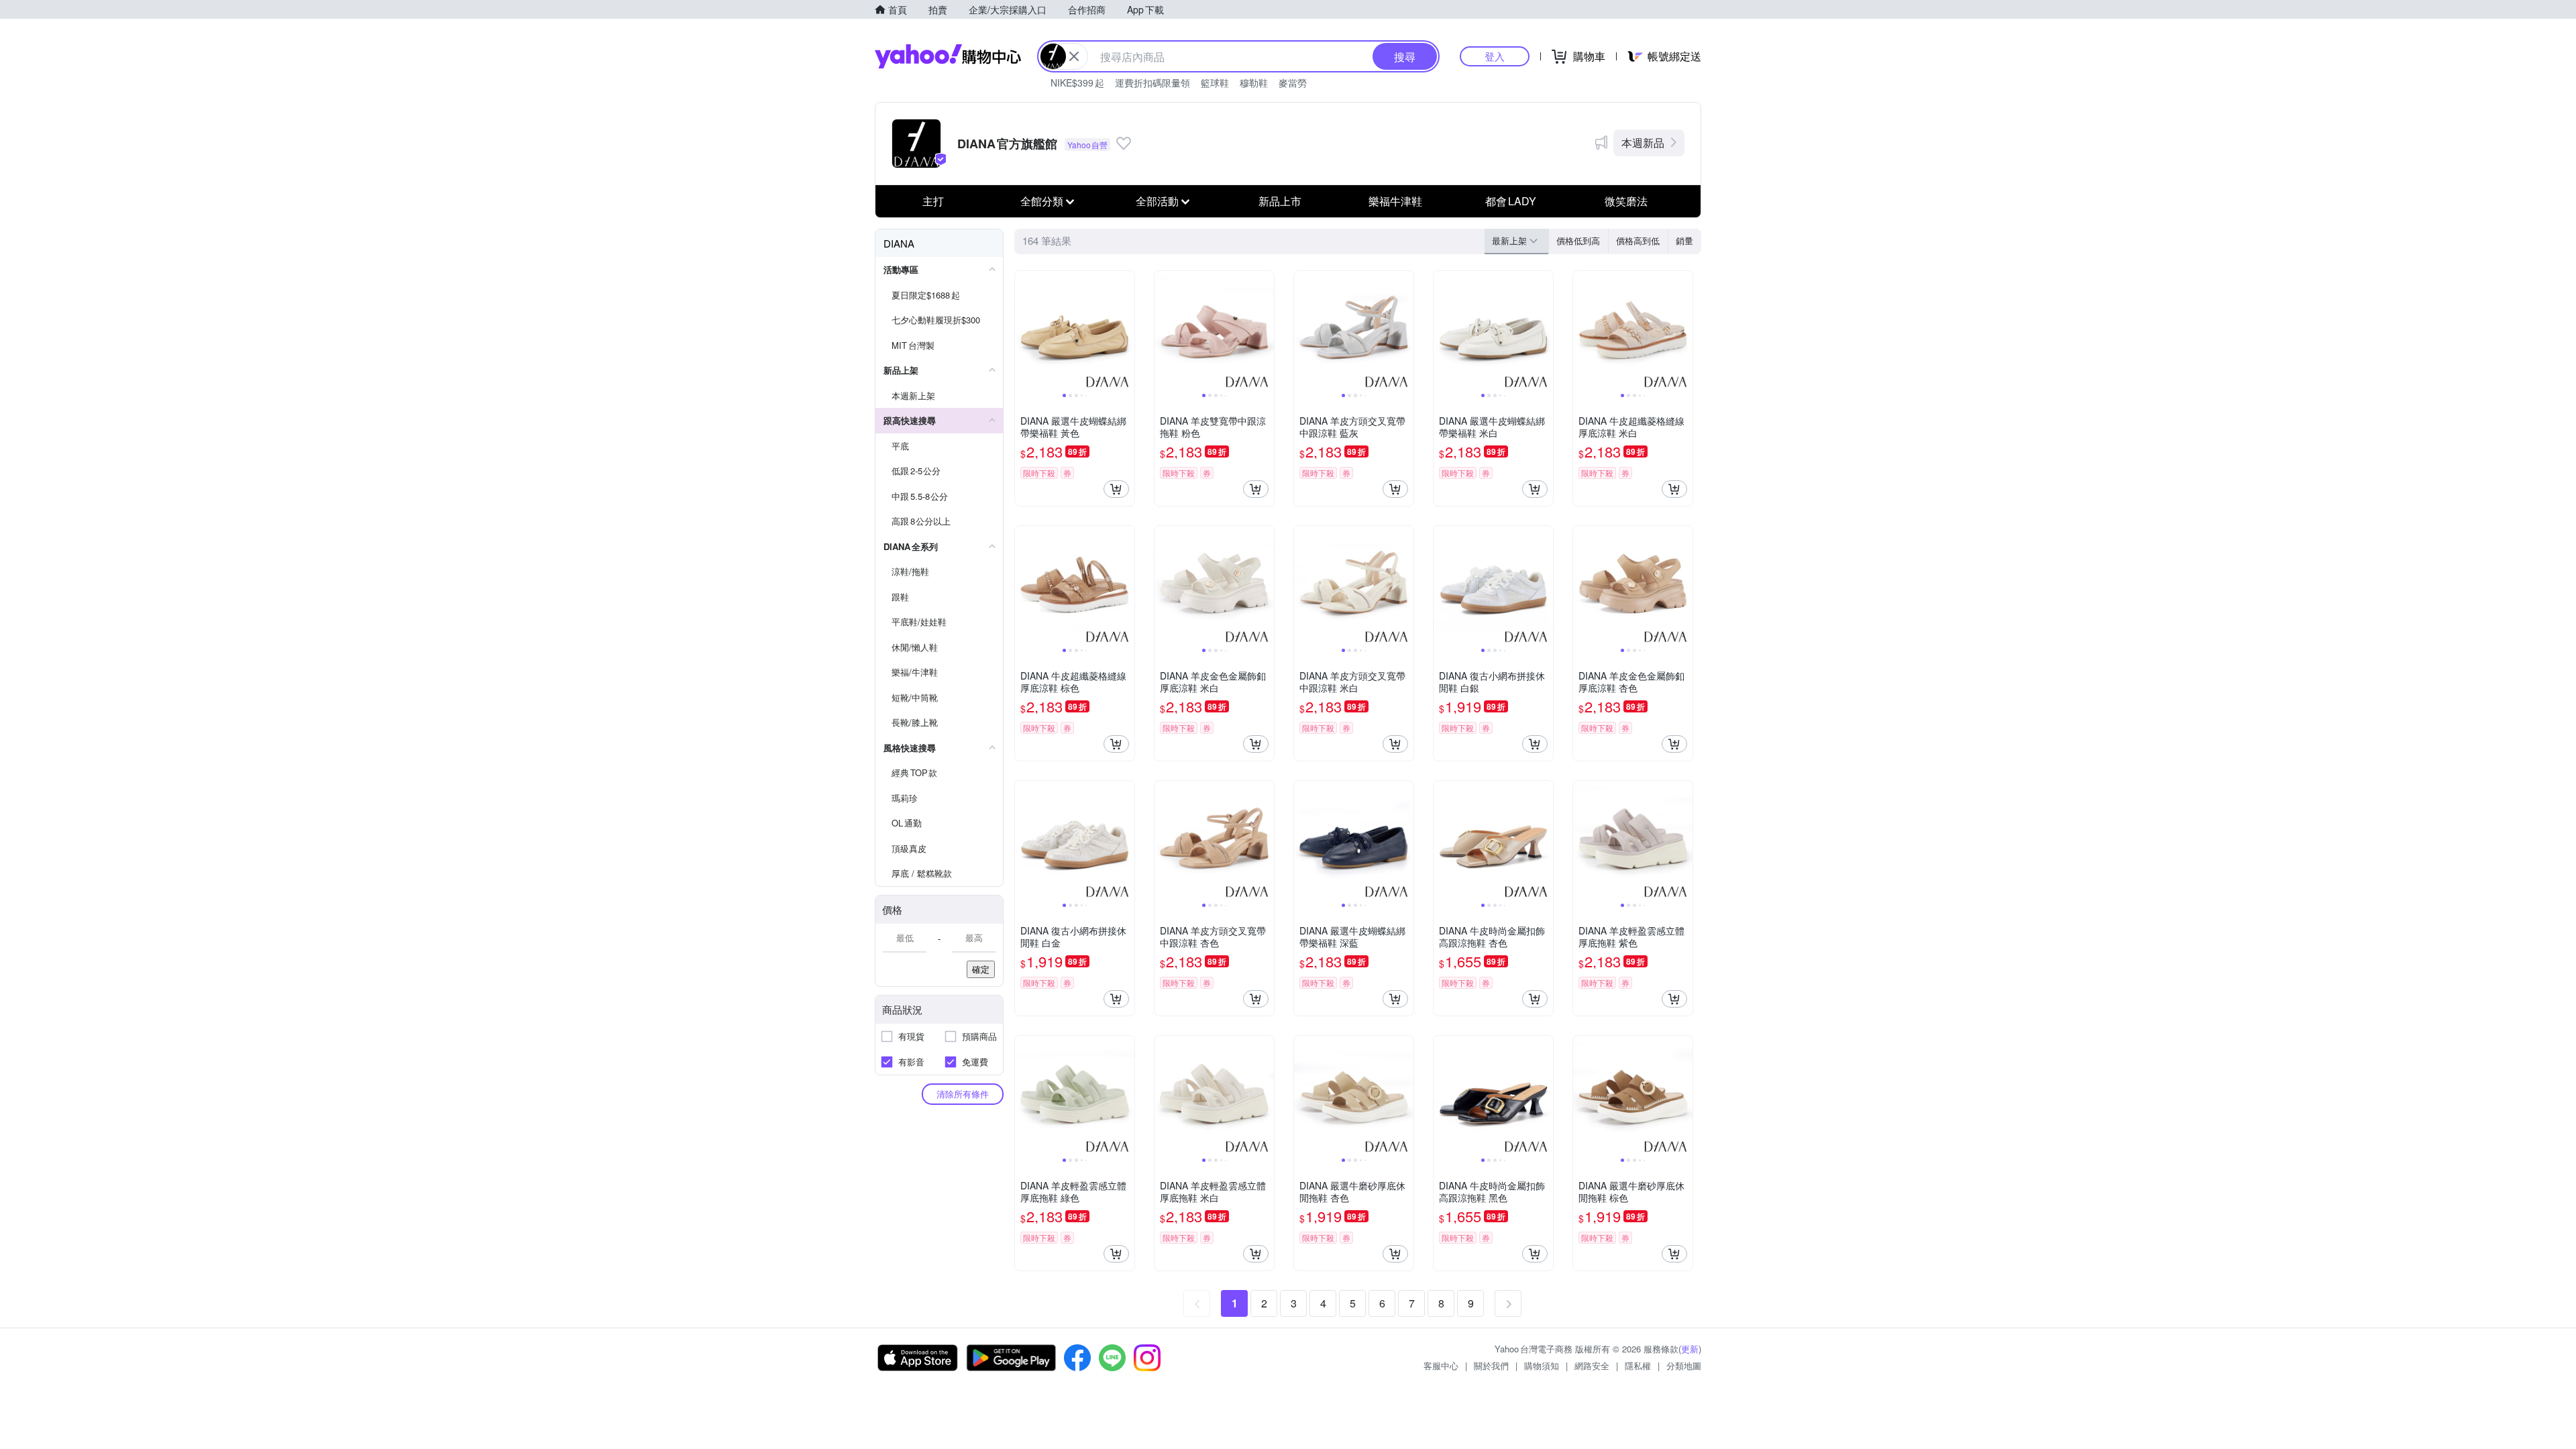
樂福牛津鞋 (1395, 201)
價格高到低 (1638, 240)
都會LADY (1511, 201)
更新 (1690, 1349)
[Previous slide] (1024, 331)
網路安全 (1592, 1365)
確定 (981, 969)
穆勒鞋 (1254, 83)
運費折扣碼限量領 (1152, 83)
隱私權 (1638, 1365)
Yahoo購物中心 (948, 56)
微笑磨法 (1626, 201)
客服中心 (1441, 1365)
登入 (1495, 56)
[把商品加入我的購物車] (1116, 489)
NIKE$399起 (1077, 83)
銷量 (1684, 240)
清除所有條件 (963, 1094)
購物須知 (1542, 1365)
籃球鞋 (1215, 83)
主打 (933, 201)
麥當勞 (1293, 83)
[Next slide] (1126, 331)
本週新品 (1643, 143)
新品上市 (1280, 201)
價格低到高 (1578, 240)
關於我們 (1491, 1365)
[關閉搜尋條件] (1074, 56)
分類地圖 (1684, 1365)
